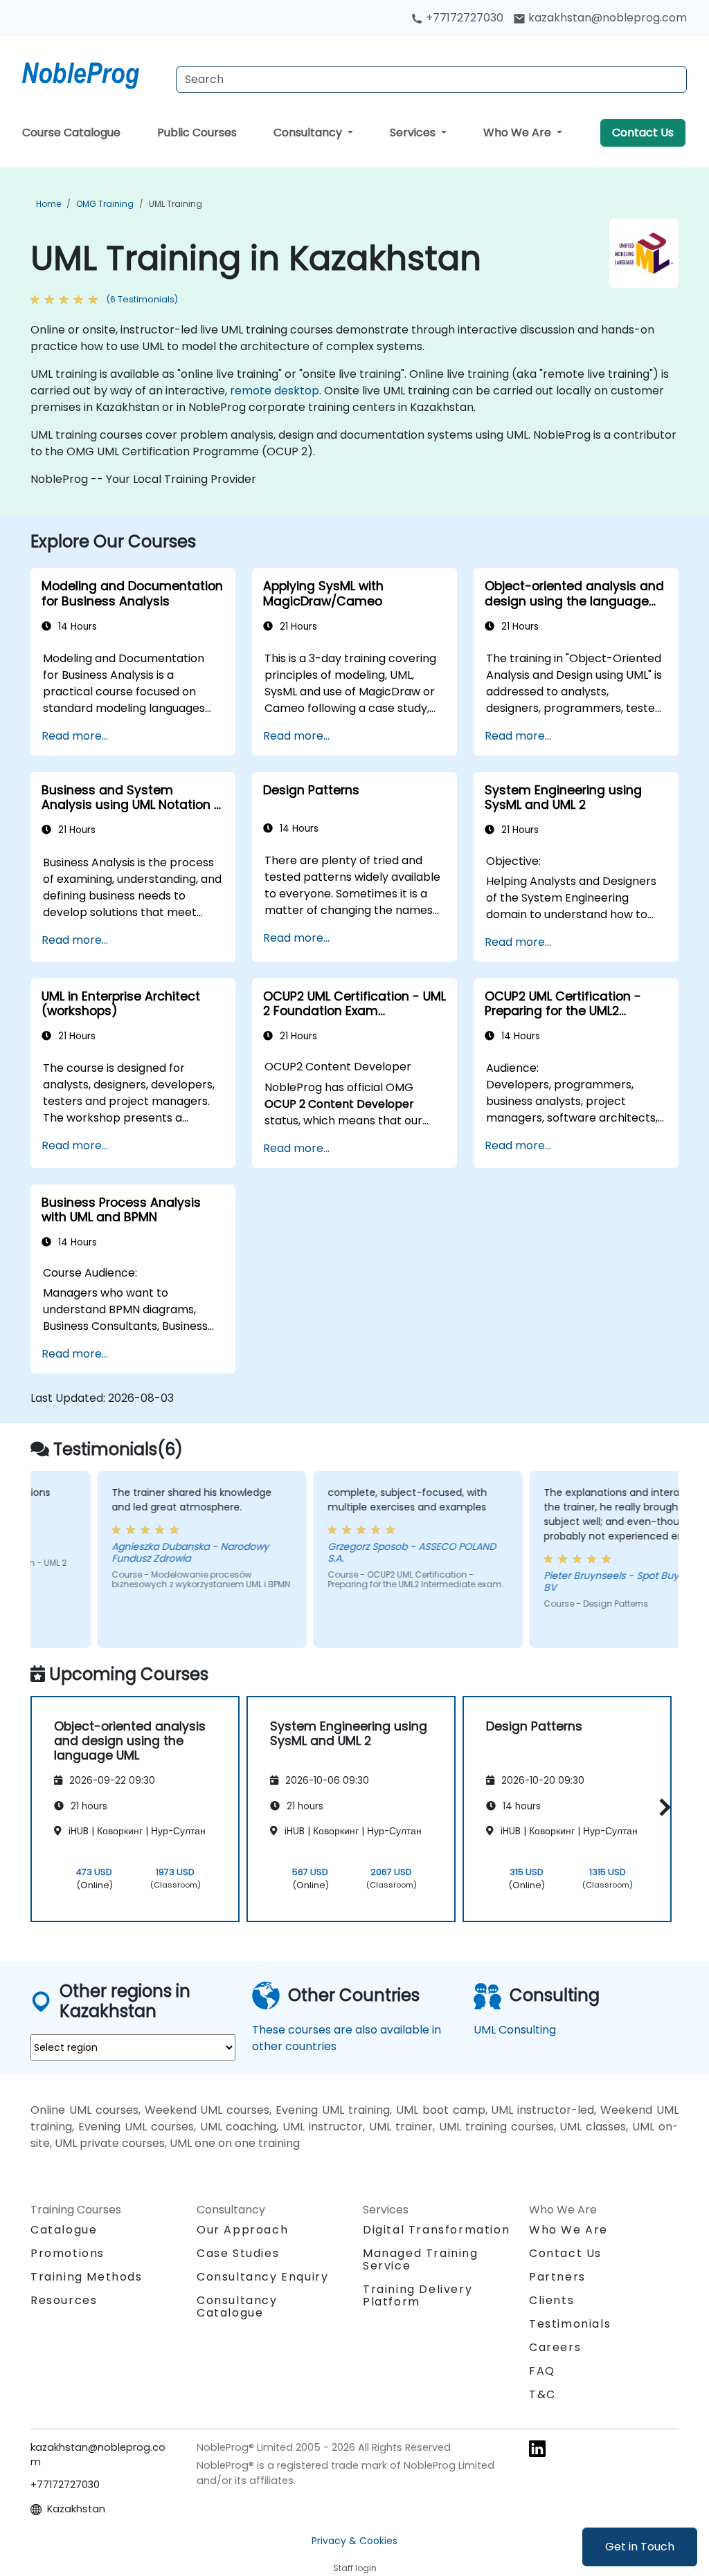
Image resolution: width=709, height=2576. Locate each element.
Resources (64, 2300)
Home (48, 204)
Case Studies (238, 2253)
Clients (551, 2300)
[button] (662, 1807)
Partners (557, 2277)
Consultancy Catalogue (237, 2306)
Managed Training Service (421, 2259)
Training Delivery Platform (418, 2295)
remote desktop (275, 391)
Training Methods (87, 2277)
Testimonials (570, 2324)
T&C (542, 2394)
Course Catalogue (71, 133)
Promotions (68, 2253)
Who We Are (519, 133)
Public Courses (197, 133)
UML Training (176, 204)
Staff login (355, 2568)
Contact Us (643, 133)
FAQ (542, 2371)
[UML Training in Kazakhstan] (93, 73)
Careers (555, 2347)
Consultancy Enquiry (262, 2277)
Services (414, 133)
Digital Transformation (436, 2230)
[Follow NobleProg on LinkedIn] (537, 2448)
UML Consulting (515, 2030)
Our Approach (242, 2230)
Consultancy (309, 133)
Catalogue (64, 2230)
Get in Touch (640, 2547)
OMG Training (105, 204)
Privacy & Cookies (354, 2541)
